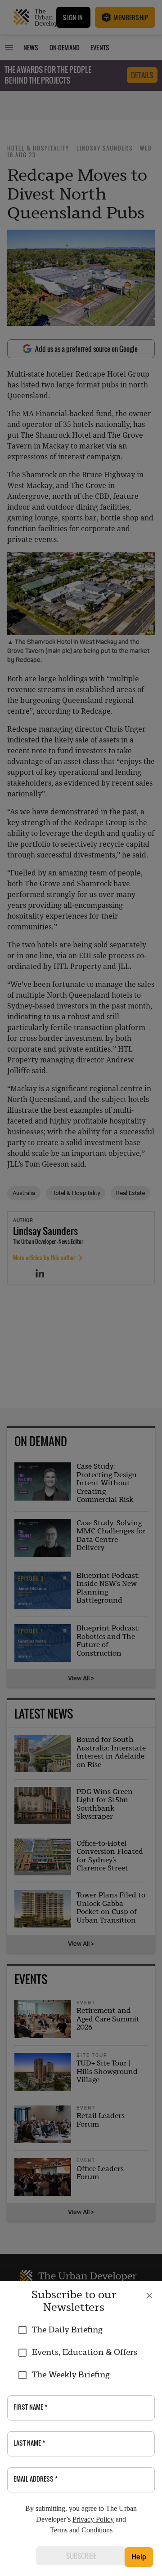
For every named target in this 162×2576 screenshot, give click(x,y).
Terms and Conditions (81, 2530)
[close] (149, 2296)
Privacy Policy (93, 2519)
